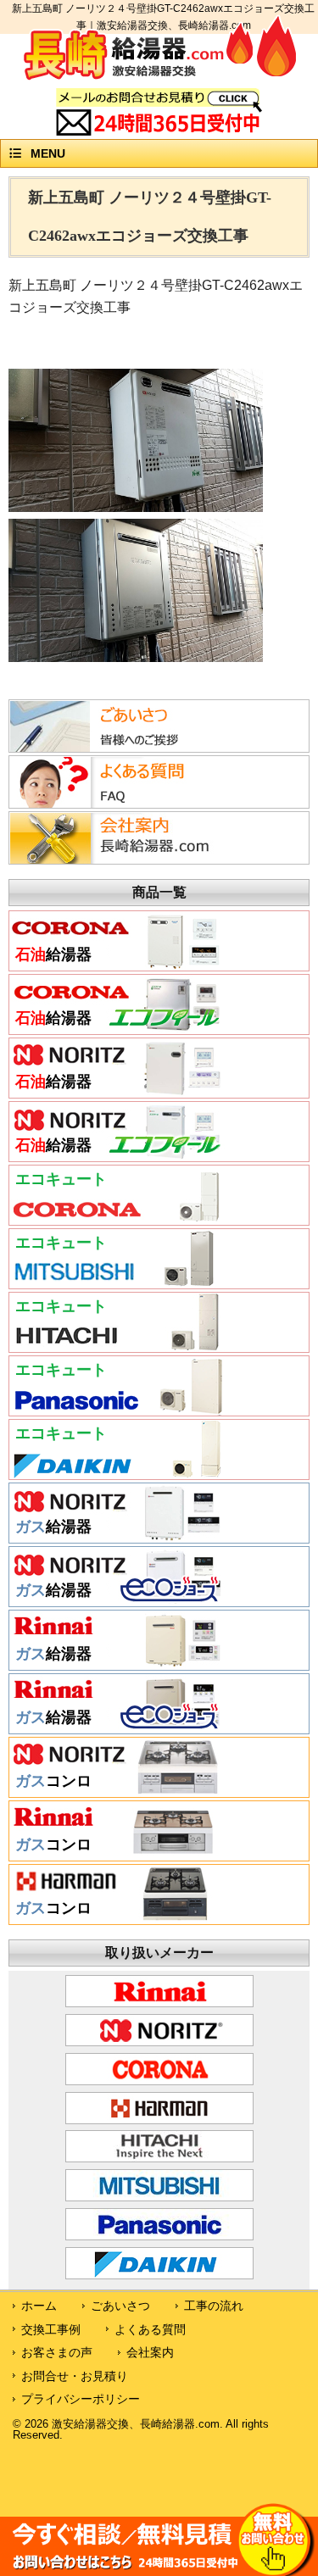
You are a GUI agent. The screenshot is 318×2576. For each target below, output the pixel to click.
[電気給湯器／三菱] (117, 1282)
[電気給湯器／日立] (117, 1346)
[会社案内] (114, 860)
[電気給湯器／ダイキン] (117, 1473)
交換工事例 (51, 2329)
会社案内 (150, 2352)
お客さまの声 (57, 2352)
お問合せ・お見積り (75, 2376)
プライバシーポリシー (81, 2399)
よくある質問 (150, 2329)
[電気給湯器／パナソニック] (117, 1410)
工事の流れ (214, 2306)
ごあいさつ (120, 2306)
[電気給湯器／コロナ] (117, 1219)
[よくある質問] (114, 804)
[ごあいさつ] (114, 748)
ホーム (39, 2306)
